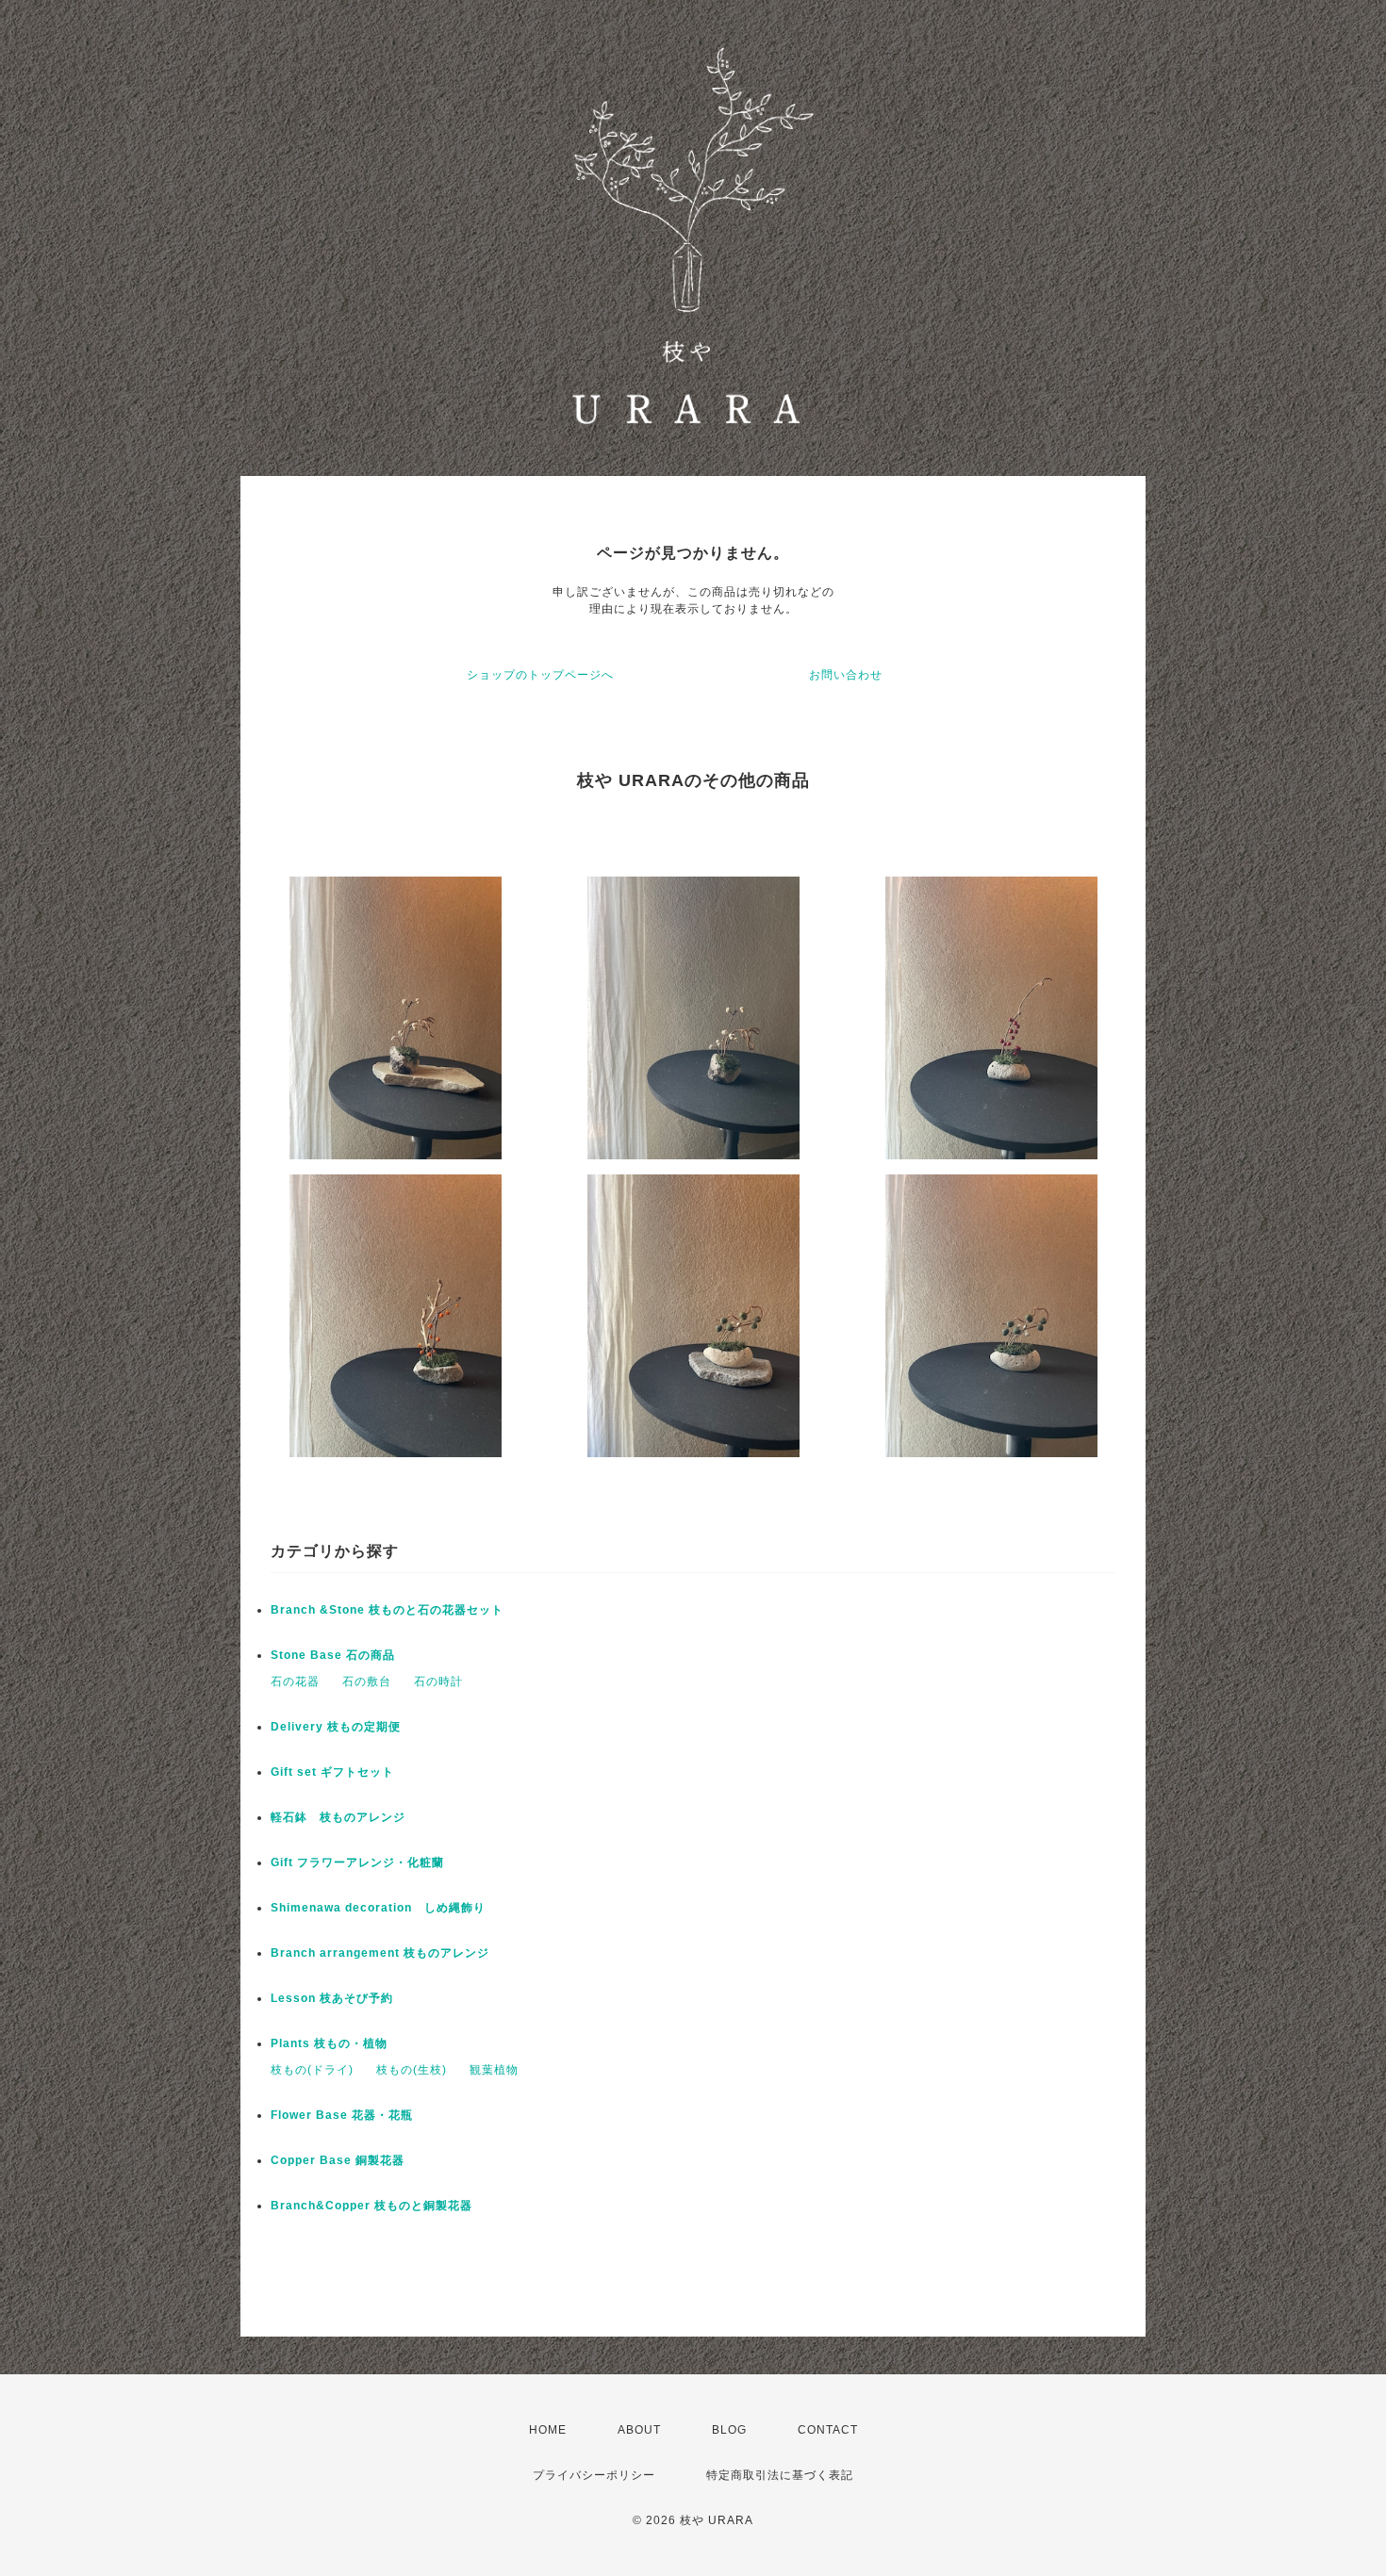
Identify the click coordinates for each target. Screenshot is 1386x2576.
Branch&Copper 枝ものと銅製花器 (371, 2206)
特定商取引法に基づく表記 (780, 2475)
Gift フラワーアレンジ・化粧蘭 (357, 1862)
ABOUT (639, 2430)
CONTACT (828, 2430)
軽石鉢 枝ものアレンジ (338, 1817)
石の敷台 (367, 1682)
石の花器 (295, 1682)
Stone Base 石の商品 (333, 1655)
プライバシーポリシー (594, 2475)
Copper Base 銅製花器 (338, 2160)
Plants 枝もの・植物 (329, 2043)
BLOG (729, 2430)
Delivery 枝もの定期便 (336, 1727)
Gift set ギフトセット (332, 1772)
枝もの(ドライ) (312, 2070)
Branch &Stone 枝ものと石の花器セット (387, 1610)
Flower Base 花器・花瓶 (342, 2115)
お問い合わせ (846, 675)
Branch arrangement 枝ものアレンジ (380, 1953)
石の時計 (438, 1682)
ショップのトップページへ (540, 675)
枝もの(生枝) (412, 2070)
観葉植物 (494, 2070)
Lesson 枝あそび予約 (332, 1998)
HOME (548, 2430)
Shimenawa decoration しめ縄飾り (378, 1908)
